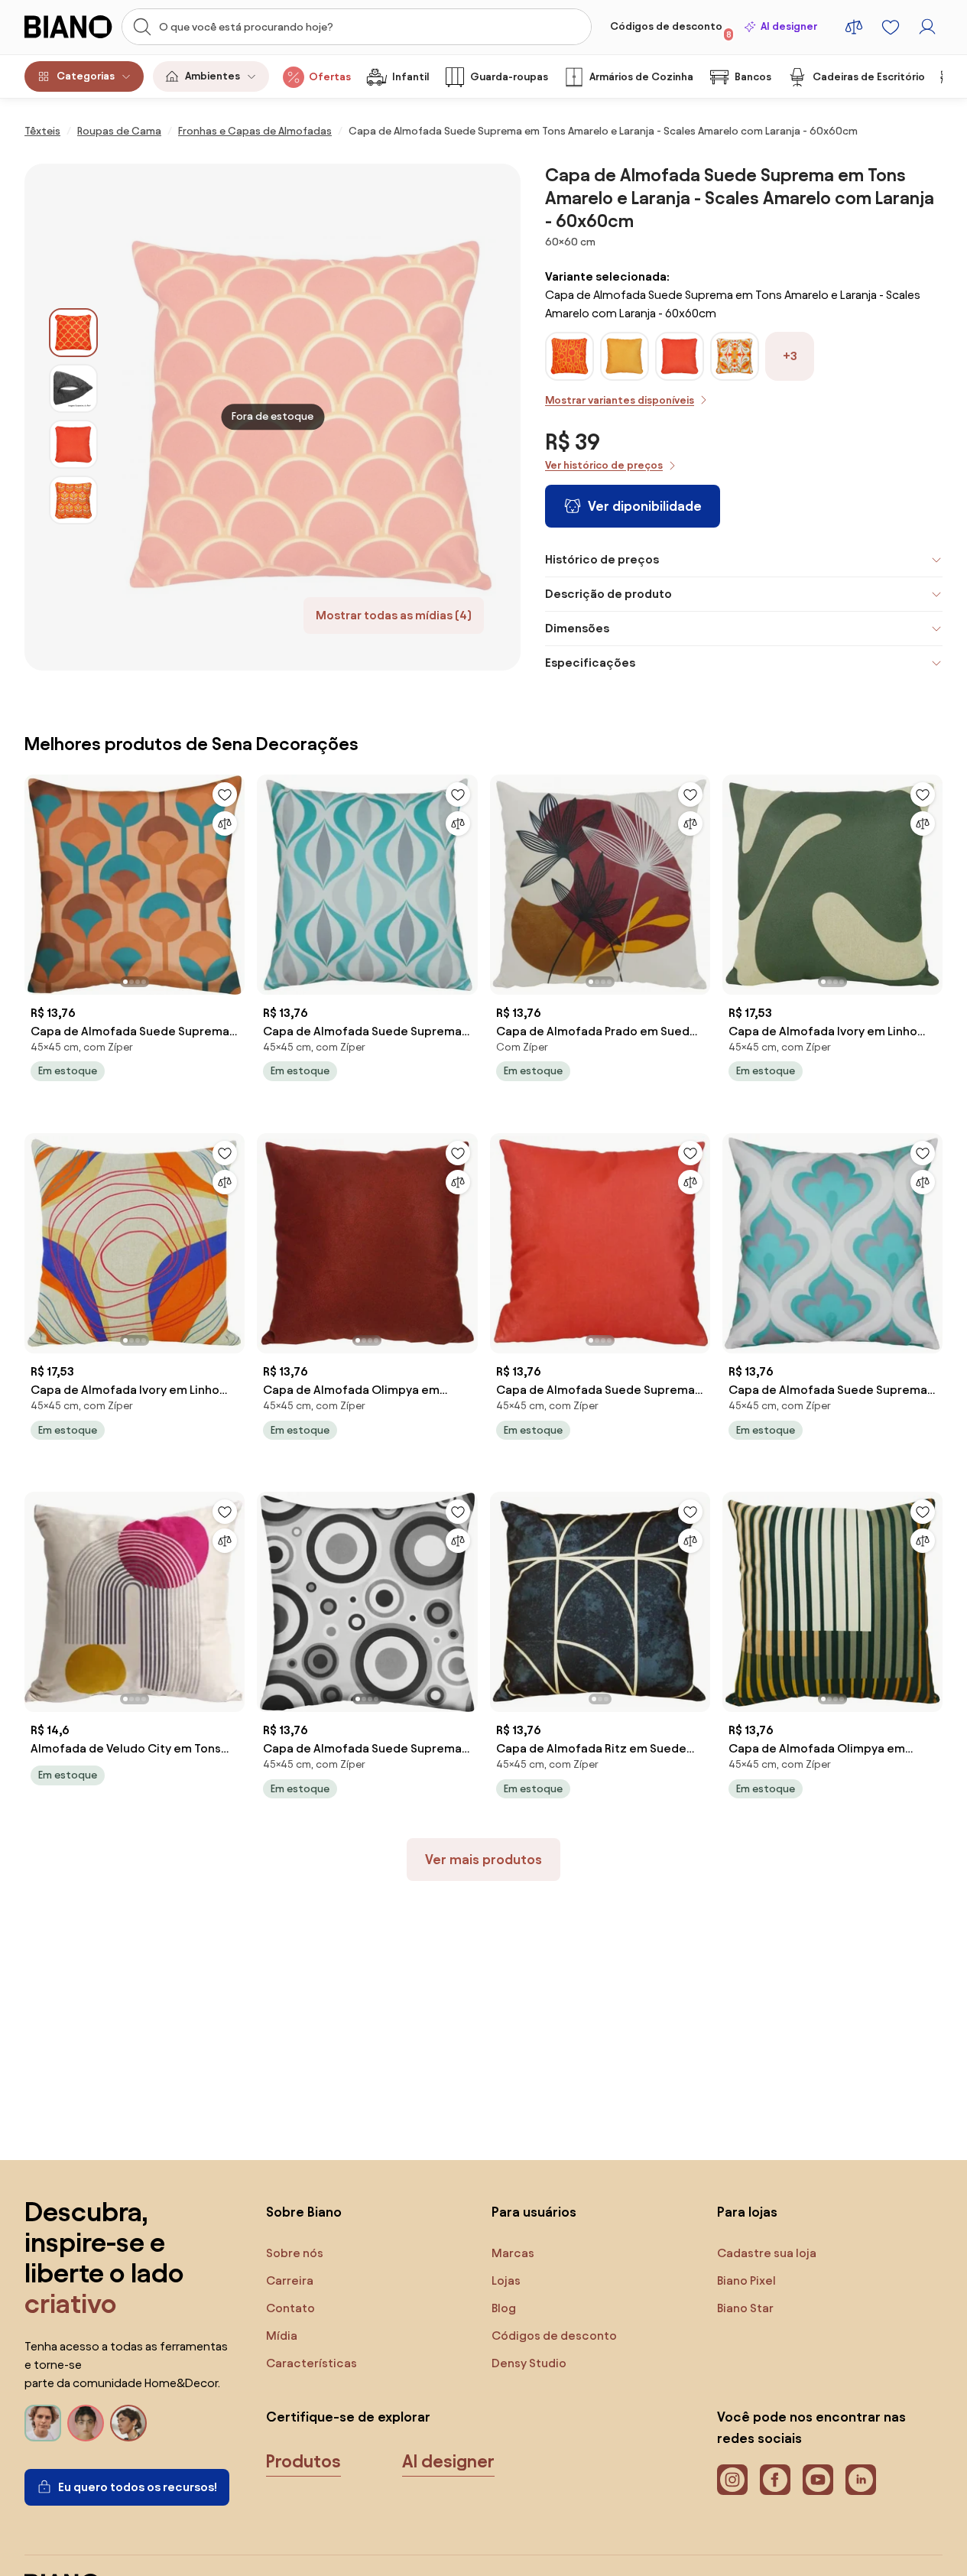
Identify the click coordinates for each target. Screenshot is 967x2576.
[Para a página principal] (68, 27)
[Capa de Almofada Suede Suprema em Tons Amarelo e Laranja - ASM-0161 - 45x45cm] (625, 372)
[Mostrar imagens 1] (73, 333)
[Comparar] (225, 823)
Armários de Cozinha (641, 77)
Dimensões (577, 628)
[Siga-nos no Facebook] (775, 2480)
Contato (290, 2308)
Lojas (506, 2280)
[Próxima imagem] (232, 880)
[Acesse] (927, 27)
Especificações (590, 663)
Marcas (513, 2253)
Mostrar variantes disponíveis (620, 400)
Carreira (290, 2280)
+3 (790, 356)
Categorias (86, 76)
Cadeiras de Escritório (869, 77)
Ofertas (330, 77)
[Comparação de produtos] (854, 27)
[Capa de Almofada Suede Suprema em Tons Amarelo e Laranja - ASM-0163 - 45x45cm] (680, 372)
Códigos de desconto (671, 30)
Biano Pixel (746, 2280)
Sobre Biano (304, 2212)
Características (312, 2363)
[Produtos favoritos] (891, 27)
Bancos (753, 77)
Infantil (410, 77)
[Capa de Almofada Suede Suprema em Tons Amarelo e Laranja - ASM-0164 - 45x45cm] (569, 372)
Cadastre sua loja (767, 2253)
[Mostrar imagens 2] (73, 388)
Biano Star (745, 2308)
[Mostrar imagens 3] (73, 444)
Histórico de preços (602, 559)
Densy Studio (529, 2363)
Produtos (303, 2461)
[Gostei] (225, 794)
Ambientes (213, 76)
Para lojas (747, 2212)
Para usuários (534, 2212)
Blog (504, 2308)
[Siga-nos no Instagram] (732, 2480)
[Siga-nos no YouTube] (818, 2480)
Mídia (282, 2336)
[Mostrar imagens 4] (73, 500)
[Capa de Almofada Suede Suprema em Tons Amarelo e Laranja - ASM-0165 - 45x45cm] (735, 372)
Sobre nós (295, 2253)
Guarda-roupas (509, 77)
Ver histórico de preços (604, 465)
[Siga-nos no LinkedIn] (861, 2480)
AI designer (789, 26)
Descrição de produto (608, 594)
